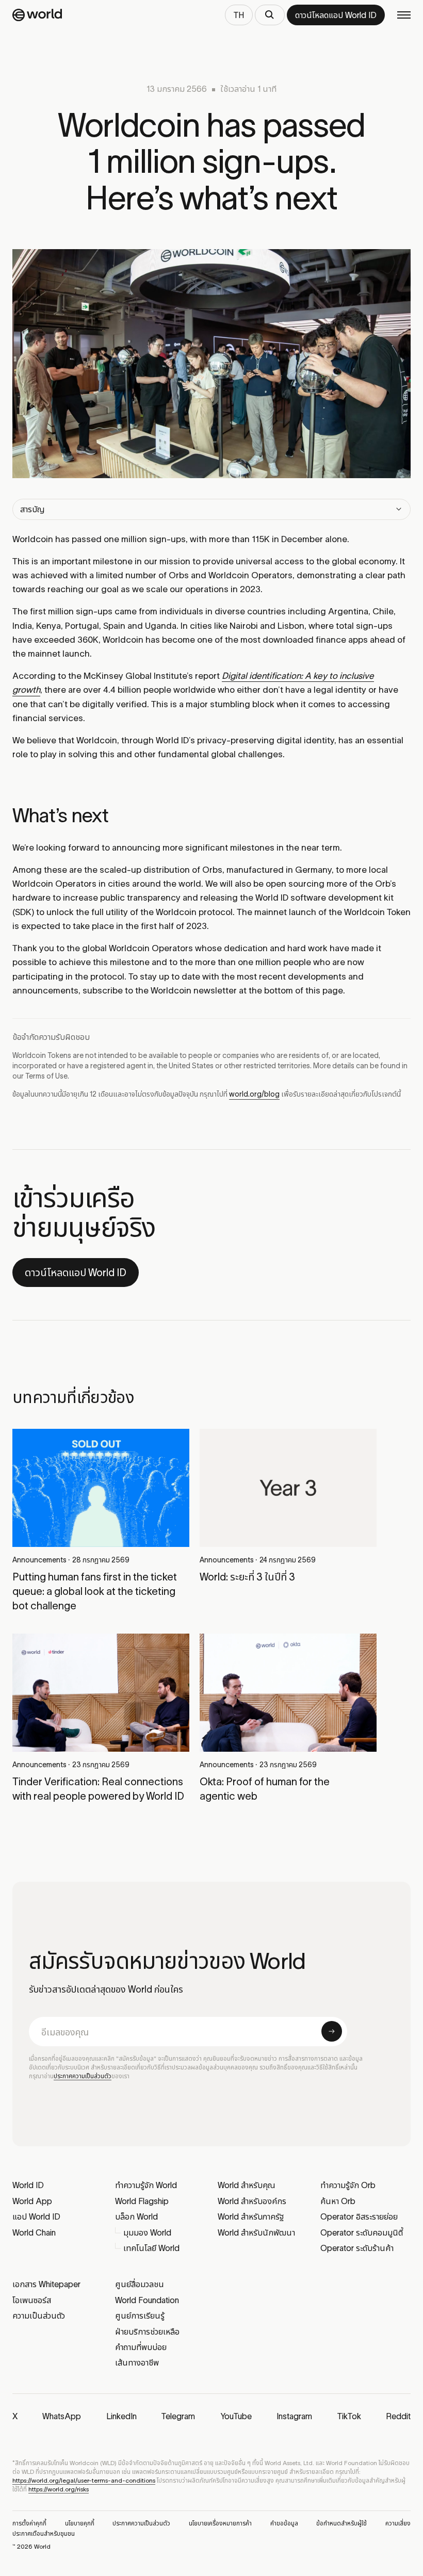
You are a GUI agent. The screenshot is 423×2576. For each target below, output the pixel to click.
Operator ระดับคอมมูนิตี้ (362, 2232)
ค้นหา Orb (338, 2201)
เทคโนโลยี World (151, 2248)
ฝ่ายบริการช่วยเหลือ (147, 2332)
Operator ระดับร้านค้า (357, 2248)
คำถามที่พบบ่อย (141, 2347)
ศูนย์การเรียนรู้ (140, 2316)
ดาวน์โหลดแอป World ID (76, 1273)
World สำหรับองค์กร (252, 2201)
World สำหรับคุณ (247, 2185)
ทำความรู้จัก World (146, 2185)
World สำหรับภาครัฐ (251, 2216)
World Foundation (147, 2300)
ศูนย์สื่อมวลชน (140, 2284)
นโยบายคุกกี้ (80, 2523)
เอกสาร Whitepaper (46, 2284)
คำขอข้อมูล (284, 2523)
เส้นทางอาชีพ (137, 2362)
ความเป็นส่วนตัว (39, 2316)
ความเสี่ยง (398, 2523)
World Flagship (142, 2201)
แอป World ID (36, 2216)
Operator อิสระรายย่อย (359, 2216)
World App (32, 2201)
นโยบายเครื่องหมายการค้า (220, 2523)
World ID (28, 2185)
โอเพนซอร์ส (32, 2300)
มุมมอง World (147, 2232)
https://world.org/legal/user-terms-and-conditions (84, 2480)
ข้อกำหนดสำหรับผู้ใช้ (341, 2523)
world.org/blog (254, 1094)
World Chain (34, 2232)
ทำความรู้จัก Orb (348, 2185)
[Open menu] (404, 15)
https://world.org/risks (59, 2489)
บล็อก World (136, 2216)
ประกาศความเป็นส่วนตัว (83, 2076)
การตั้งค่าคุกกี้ (29, 2523)
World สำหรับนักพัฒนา (256, 2232)
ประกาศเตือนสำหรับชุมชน (44, 2533)
